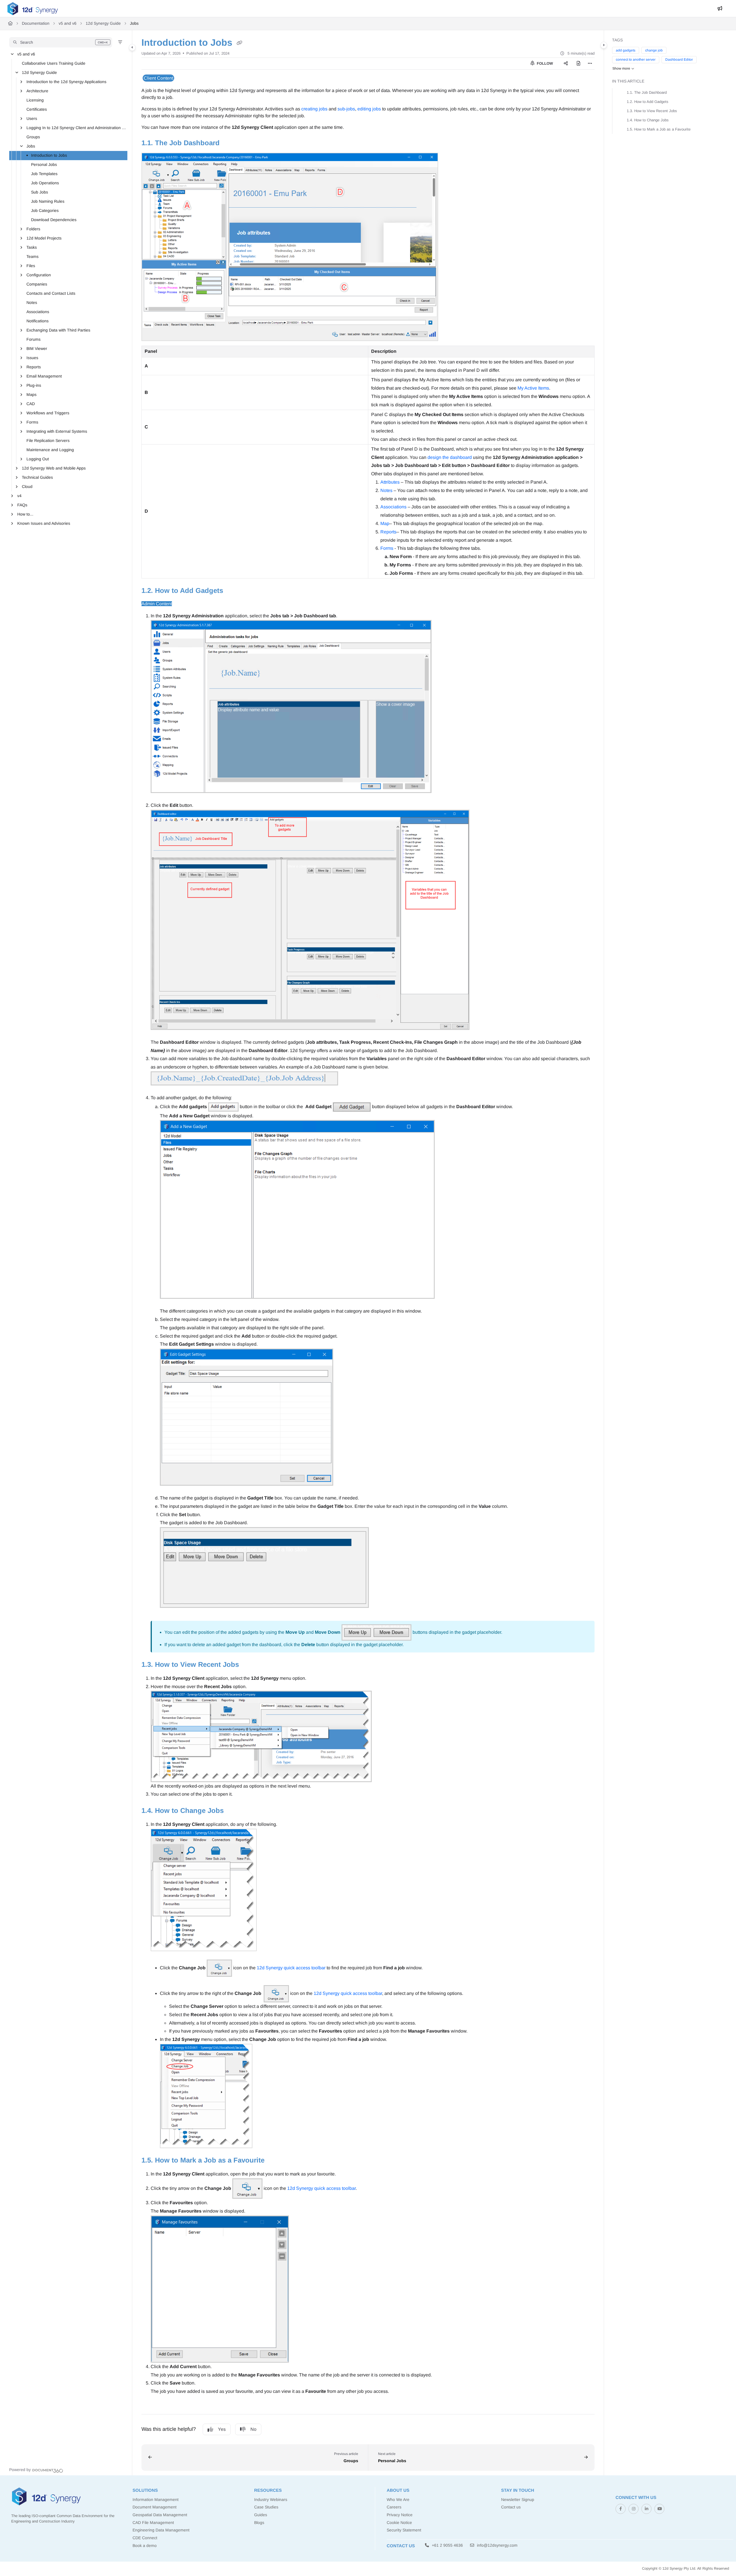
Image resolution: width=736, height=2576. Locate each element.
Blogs (259, 2523)
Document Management (155, 2507)
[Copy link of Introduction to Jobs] (239, 43)
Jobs (134, 23)
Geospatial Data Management (160, 2515)
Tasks (32, 247)
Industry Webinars (271, 2500)
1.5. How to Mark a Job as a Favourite (659, 129)
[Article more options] (590, 64)
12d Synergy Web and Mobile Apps (54, 468)
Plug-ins (34, 385)
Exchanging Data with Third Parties (58, 330)
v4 (19, 496)
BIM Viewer (37, 348)
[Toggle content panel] (604, 45)
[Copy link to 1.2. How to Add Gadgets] (232, 591)
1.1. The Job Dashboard (647, 92)
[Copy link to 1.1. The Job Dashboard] (229, 143)
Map (385, 523)
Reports (34, 367)
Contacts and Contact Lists (51, 293)
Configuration (39, 275)
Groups (33, 137)
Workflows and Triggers (48, 413)
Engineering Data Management (161, 2530)
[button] (61, 42)
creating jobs (314, 109)
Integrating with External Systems (57, 431)
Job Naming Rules (48, 201)
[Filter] (120, 42)
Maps (31, 394)
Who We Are (398, 2500)
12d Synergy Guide (103, 23)
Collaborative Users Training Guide (54, 63)
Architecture (37, 91)
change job (654, 50)
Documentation (36, 23)
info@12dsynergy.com (497, 2545)
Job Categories (45, 210)
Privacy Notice (400, 2515)
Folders (33, 229)
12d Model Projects (44, 238)
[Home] (33, 9)
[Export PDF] (578, 64)
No (253, 2429)
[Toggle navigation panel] (132, 47)
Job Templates (44, 174)
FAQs (22, 505)
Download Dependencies (54, 220)
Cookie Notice (399, 2523)
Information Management (156, 2500)
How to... (25, 514)
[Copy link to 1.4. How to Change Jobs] (233, 1811)
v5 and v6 (68, 23)
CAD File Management (153, 2523)
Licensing (35, 100)
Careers (394, 2507)
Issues (32, 358)
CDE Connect (145, 2538)
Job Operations (45, 183)
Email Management (44, 376)
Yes (222, 2429)
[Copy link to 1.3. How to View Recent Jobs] (248, 1665)
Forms (32, 422)
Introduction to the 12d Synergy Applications (66, 82)
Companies (37, 284)
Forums (33, 339)
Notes (32, 302)
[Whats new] (720, 9)
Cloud (27, 487)
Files (31, 266)
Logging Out (38, 459)
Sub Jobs (40, 192)
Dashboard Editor (679, 60)
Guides (261, 2515)
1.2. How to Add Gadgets (648, 102)
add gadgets (626, 50)
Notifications (38, 321)
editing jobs (369, 109)
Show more (621, 68)
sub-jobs (346, 109)
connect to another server (636, 60)
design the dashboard (450, 457)
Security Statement (404, 2530)
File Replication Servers (48, 440)
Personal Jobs (44, 164)
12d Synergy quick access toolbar (291, 1968)
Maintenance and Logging (50, 450)
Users (32, 118)
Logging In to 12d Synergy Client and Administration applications (76, 128)
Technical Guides (37, 477)
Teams (32, 256)
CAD (31, 404)
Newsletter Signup (518, 2500)
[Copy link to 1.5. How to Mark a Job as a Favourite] (274, 2161)
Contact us (511, 2507)
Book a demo (145, 2546)
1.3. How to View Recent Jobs (652, 111)
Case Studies (266, 2507)
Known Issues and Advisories (44, 523)
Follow (544, 63)
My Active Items (533, 388)
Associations (38, 312)
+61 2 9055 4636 (447, 2545)
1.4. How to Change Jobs (648, 120)
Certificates (37, 109)
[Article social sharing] (566, 64)
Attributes (390, 482)
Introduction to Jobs (49, 155)
